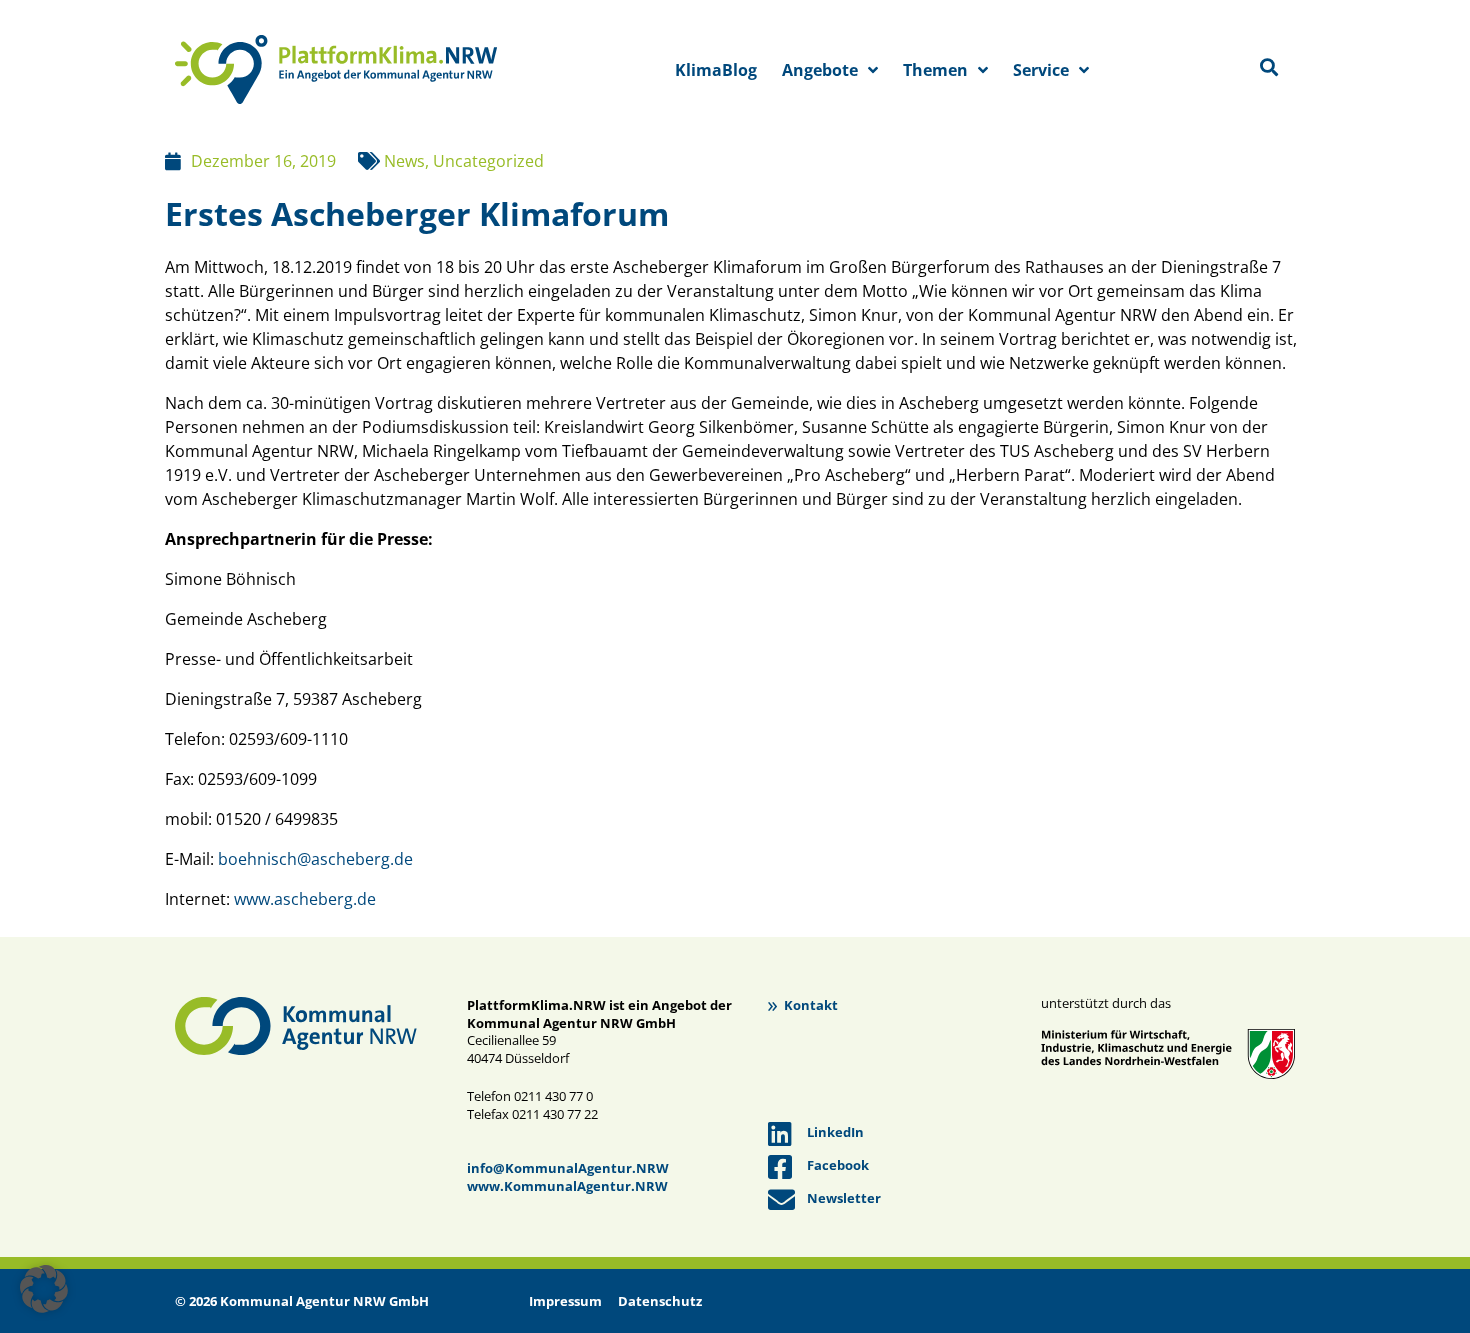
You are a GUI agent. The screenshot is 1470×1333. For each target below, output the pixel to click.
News (404, 161)
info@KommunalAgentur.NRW (568, 1168)
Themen (935, 70)
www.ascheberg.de (305, 899)
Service (1041, 70)
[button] (44, 1289)
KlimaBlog (716, 70)
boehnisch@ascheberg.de (315, 859)
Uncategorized (488, 161)
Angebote (820, 70)
